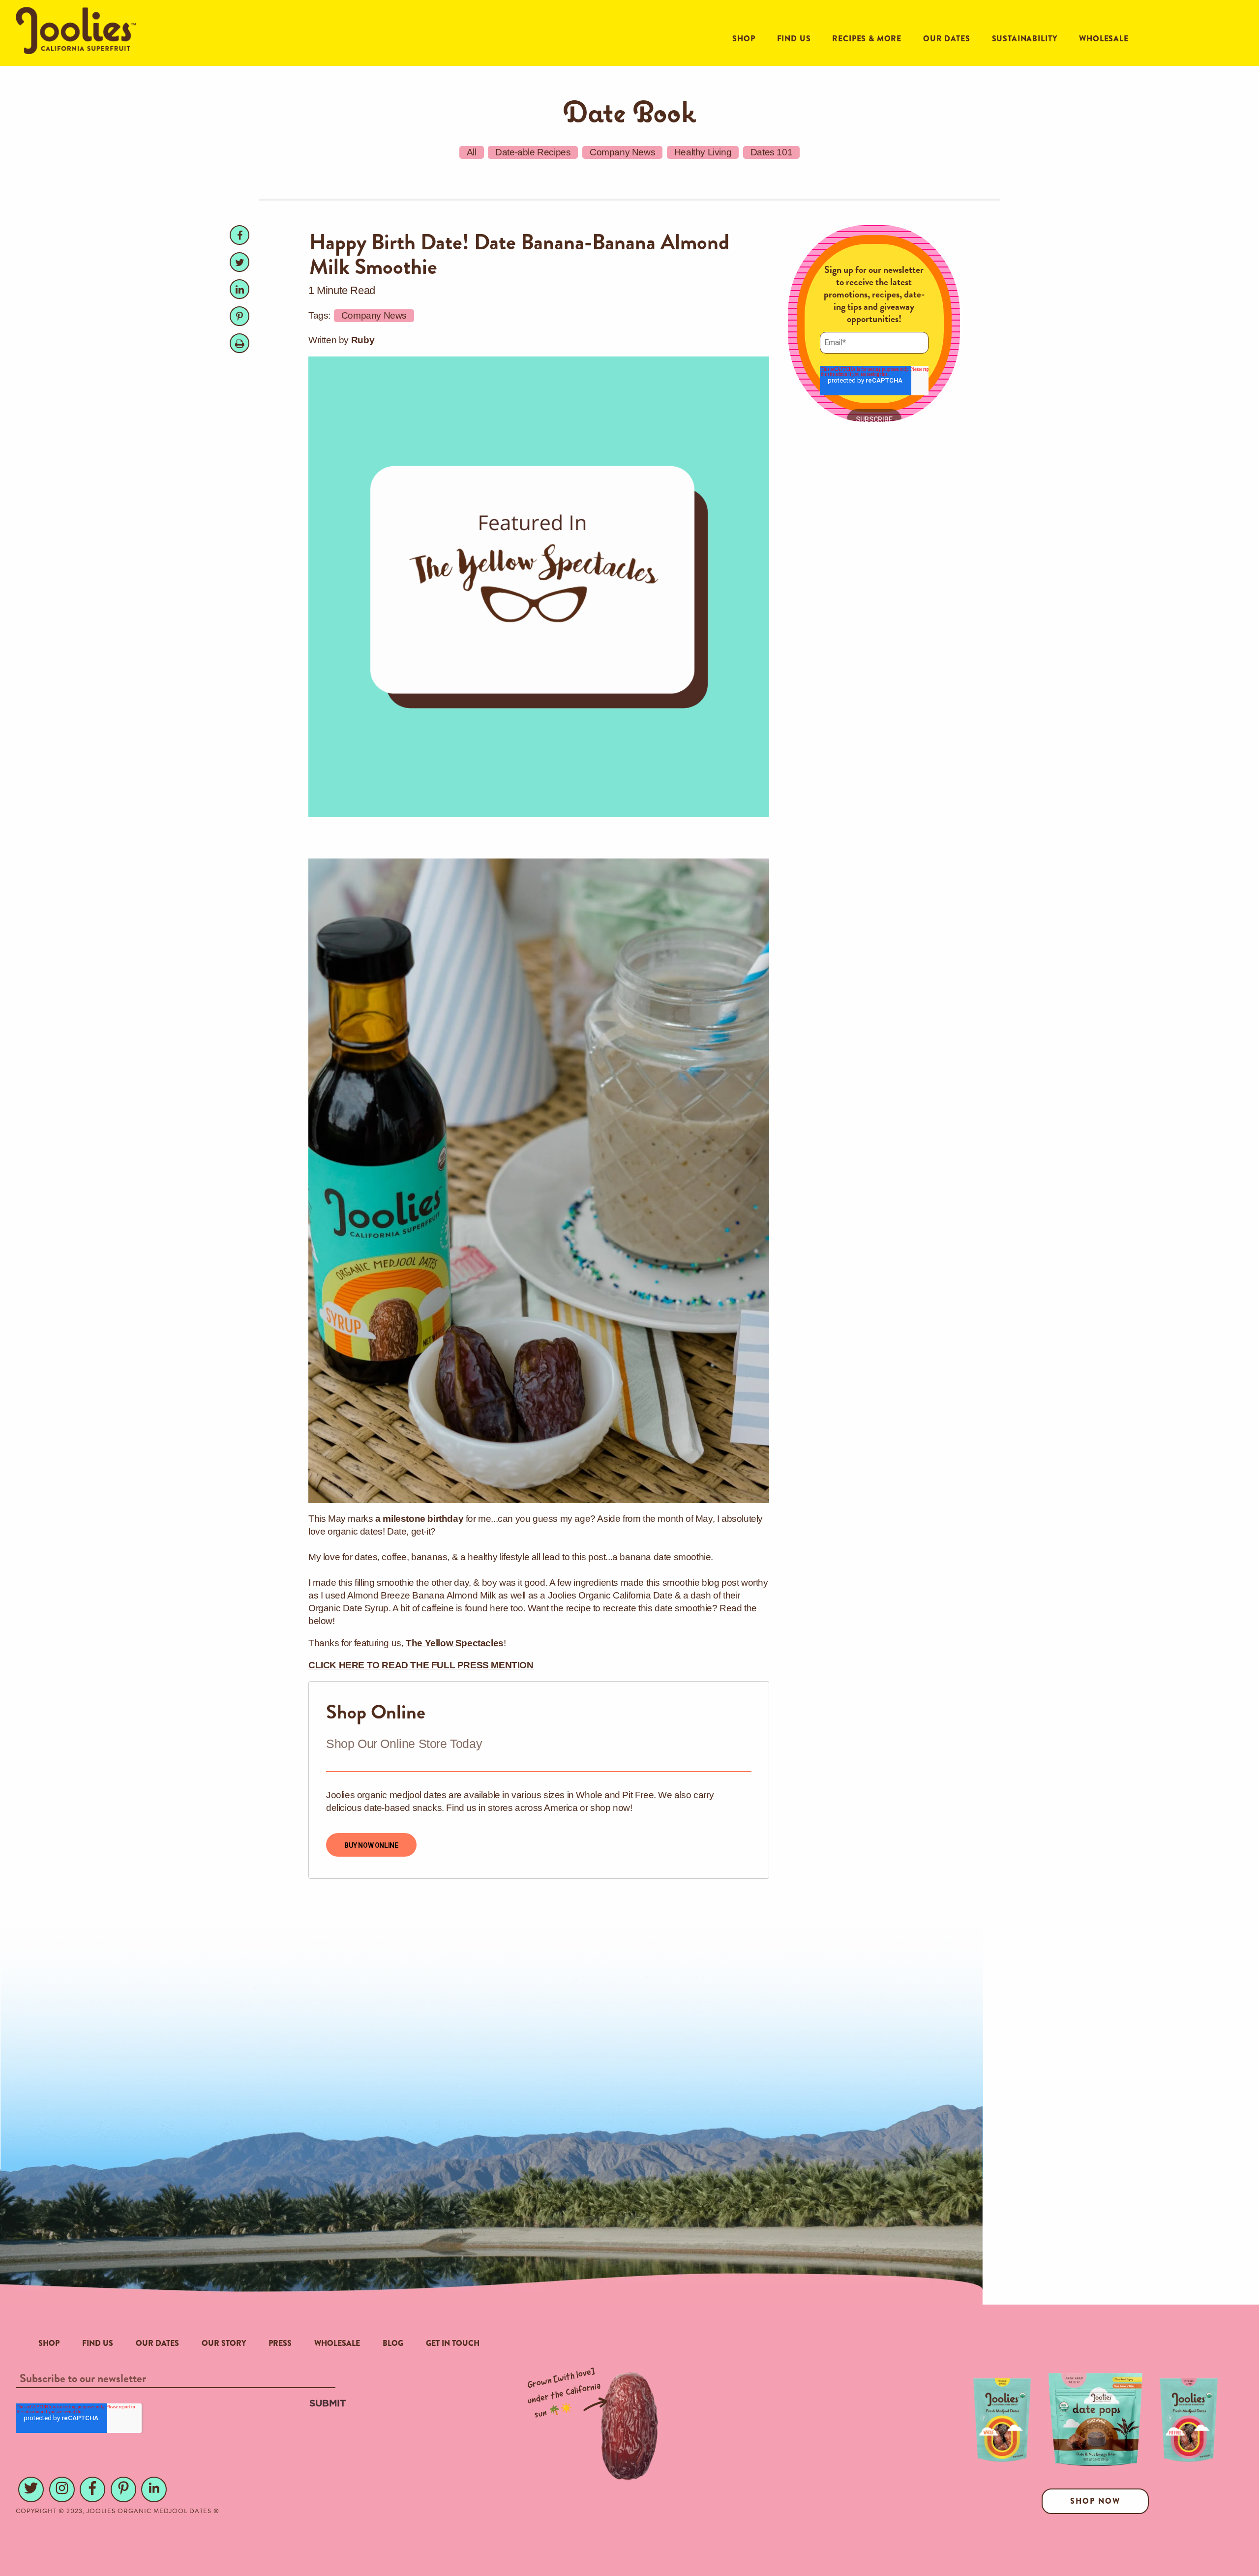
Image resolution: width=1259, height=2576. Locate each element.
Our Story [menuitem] (224, 2343)
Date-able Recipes (533, 152)
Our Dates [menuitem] (157, 2343)
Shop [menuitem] (49, 2343)
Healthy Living (703, 152)
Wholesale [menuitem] (337, 2343)
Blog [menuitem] (393, 2343)
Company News (622, 152)
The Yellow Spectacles (455, 1643)
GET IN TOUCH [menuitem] (453, 2343)
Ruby (363, 340)
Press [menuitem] (280, 2343)
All (472, 152)
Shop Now (1095, 2501)
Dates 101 (771, 152)
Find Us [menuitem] (98, 2343)
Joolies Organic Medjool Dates (149, 2511)
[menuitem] (744, 39)
